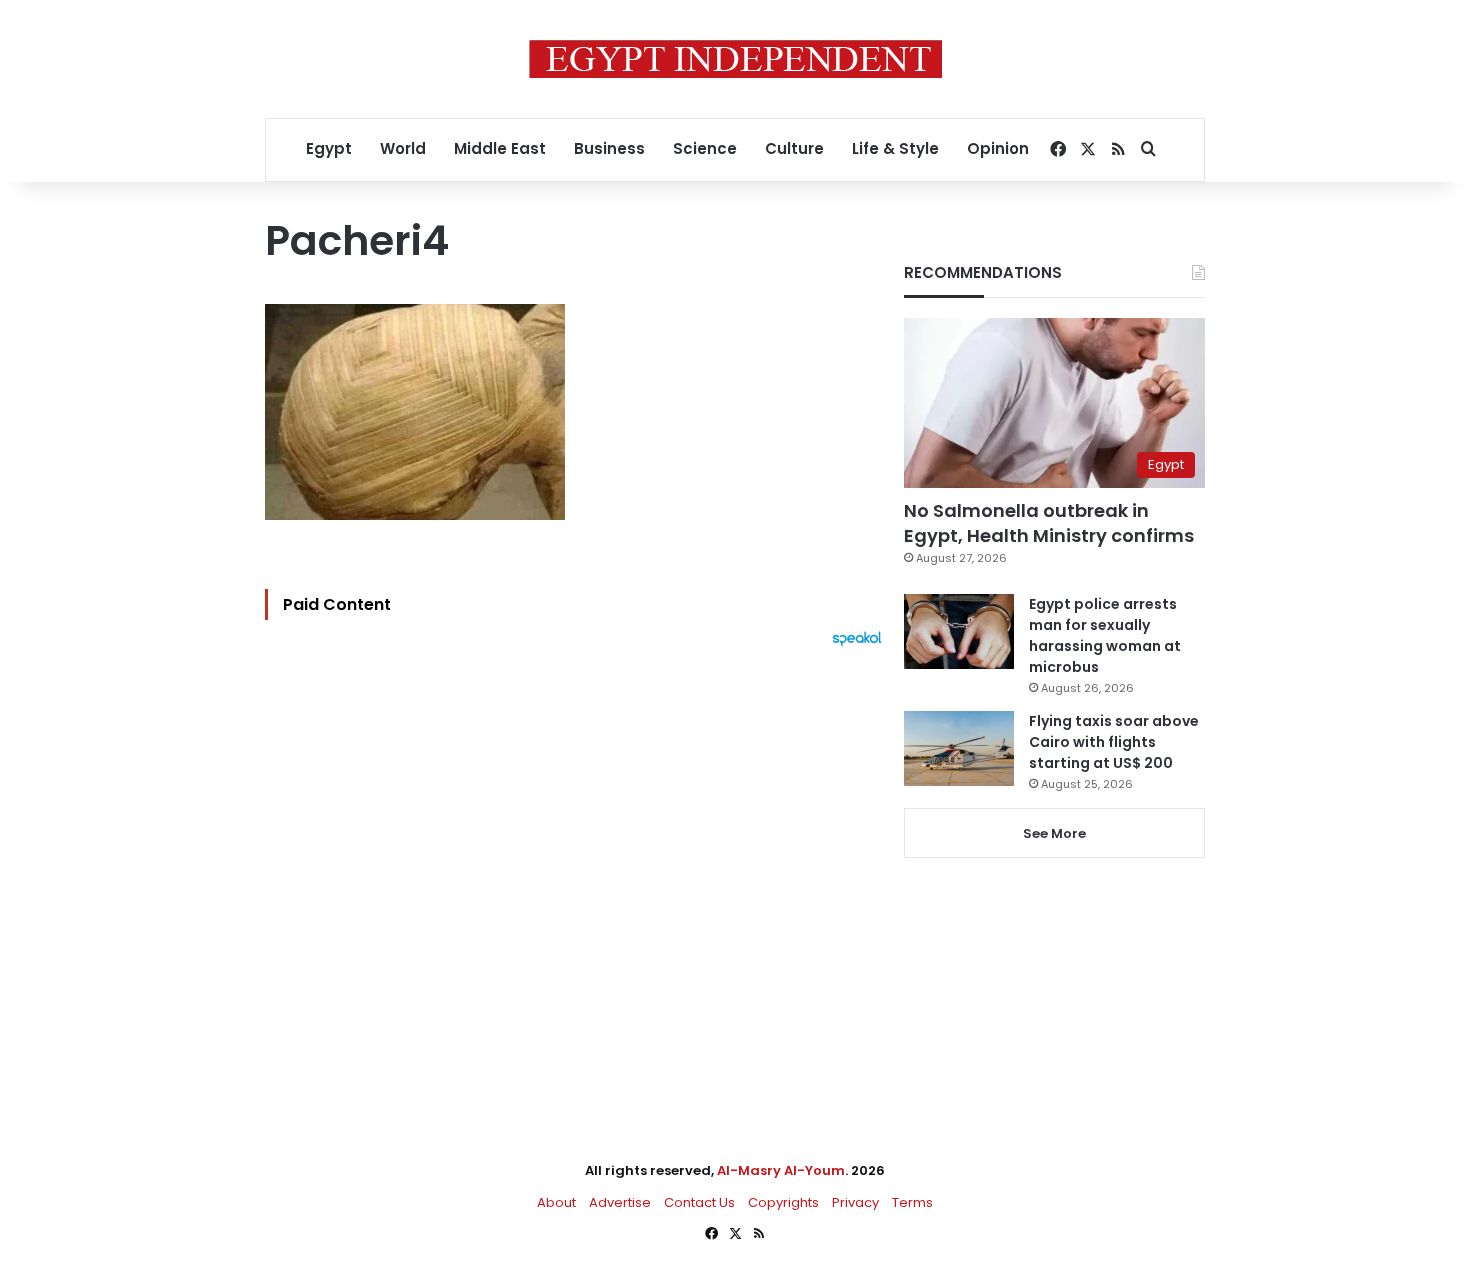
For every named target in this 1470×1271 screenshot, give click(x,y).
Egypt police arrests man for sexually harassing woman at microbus (1105, 635)
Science (705, 148)
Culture (794, 148)
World (403, 148)
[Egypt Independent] (735, 59)
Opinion (998, 148)
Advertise (620, 1202)
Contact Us (699, 1202)
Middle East (500, 148)
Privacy (855, 1202)
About (556, 1202)
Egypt (329, 148)
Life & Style (895, 148)
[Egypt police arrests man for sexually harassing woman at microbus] (959, 631)
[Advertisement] (578, 867)
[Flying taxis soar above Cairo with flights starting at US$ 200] (959, 748)
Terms (912, 1202)
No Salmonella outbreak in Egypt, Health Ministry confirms (1049, 523)
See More (1054, 833)
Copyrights (783, 1202)
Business (609, 148)
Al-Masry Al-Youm (781, 1170)
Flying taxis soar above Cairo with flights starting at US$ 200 (1114, 742)
